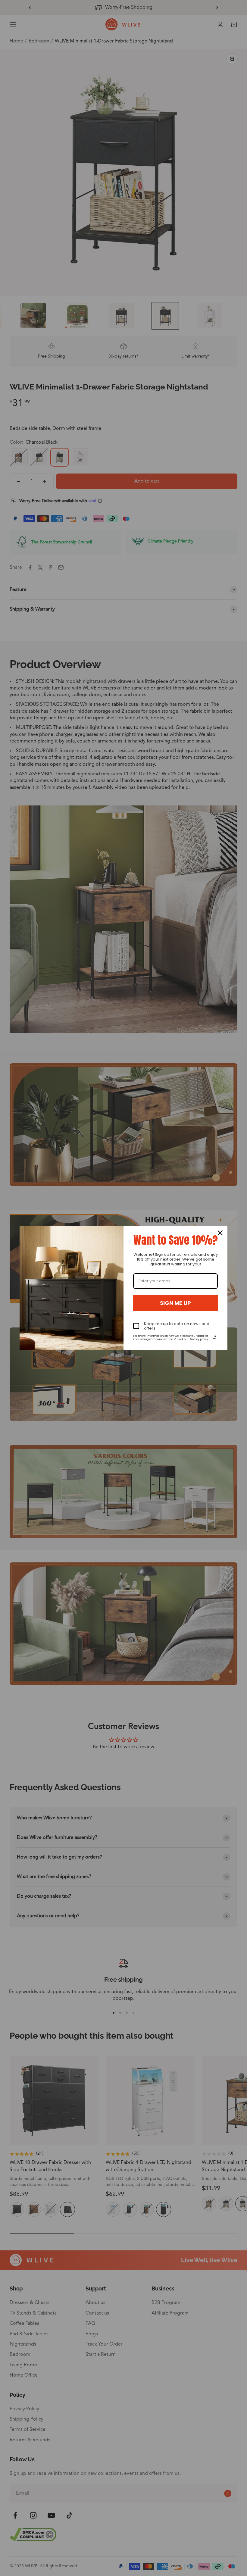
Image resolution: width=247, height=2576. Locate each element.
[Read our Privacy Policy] (214, 1337)
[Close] (220, 1233)
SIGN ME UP (175, 1303)
